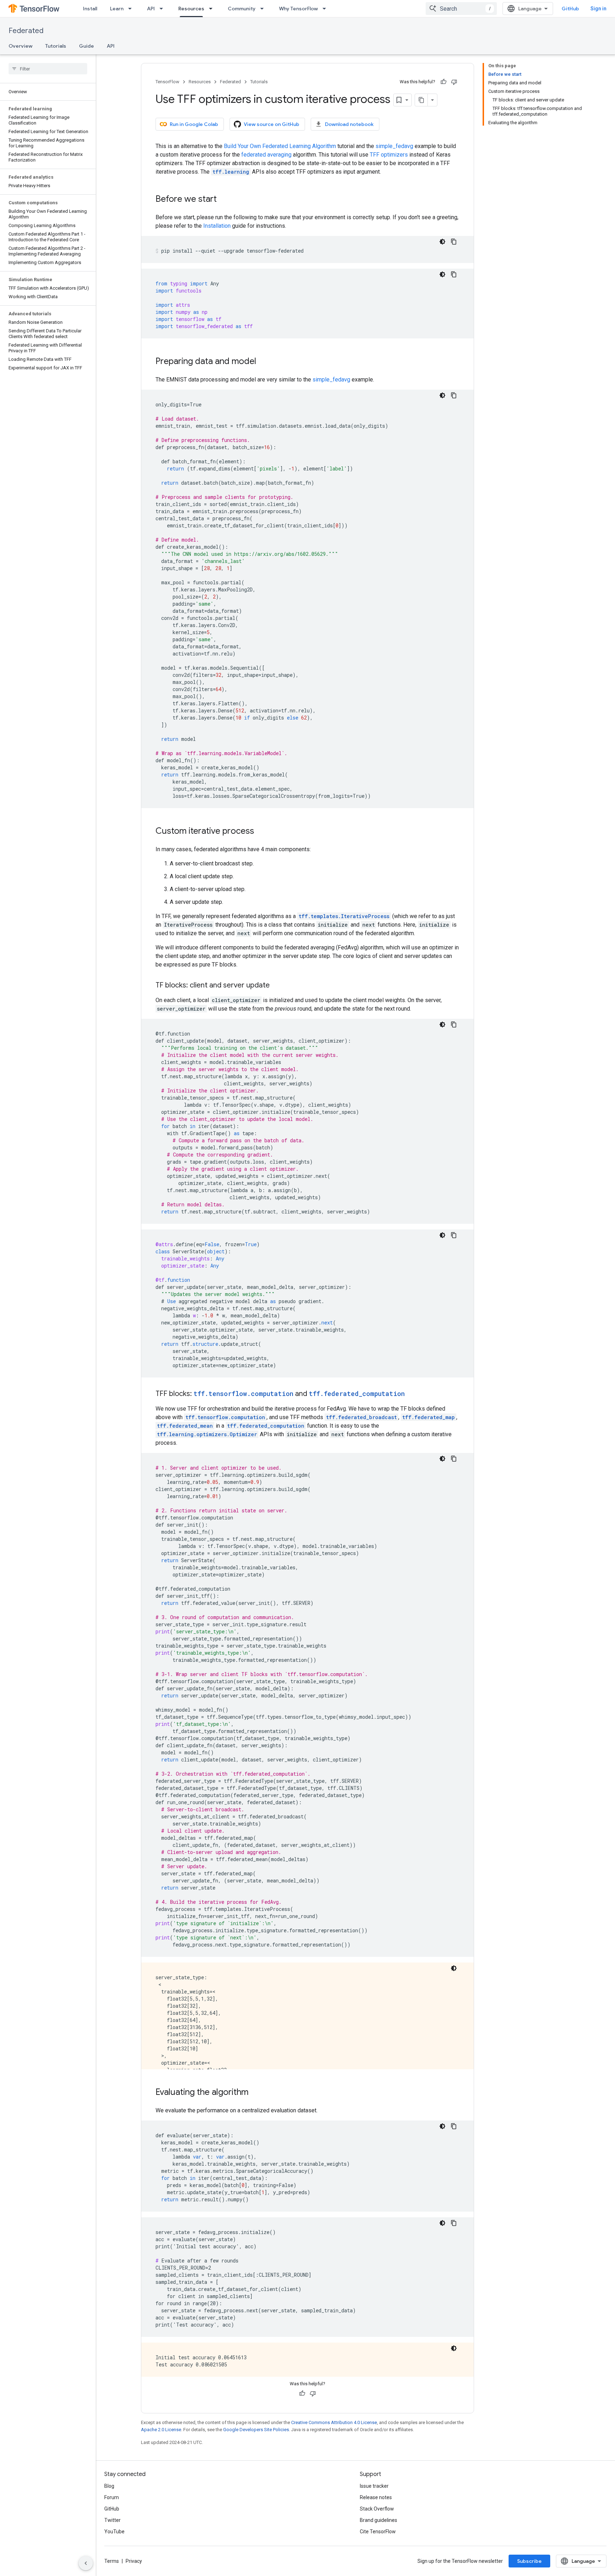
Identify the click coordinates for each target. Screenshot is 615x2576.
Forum (112, 2497)
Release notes (376, 2497)
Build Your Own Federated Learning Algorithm (280, 146)
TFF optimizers (389, 155)
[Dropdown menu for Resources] (213, 9)
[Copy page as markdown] (421, 100)
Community (242, 9)
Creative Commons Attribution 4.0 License (334, 2422)
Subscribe (529, 2561)
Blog (109, 2486)
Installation (217, 226)
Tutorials (56, 46)
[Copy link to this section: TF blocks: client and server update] (277, 986)
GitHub (570, 9)
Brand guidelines (379, 2520)
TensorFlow (167, 82)
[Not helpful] (454, 82)
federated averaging (266, 155)
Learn (117, 9)
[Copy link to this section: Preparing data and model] (263, 362)
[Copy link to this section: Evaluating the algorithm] (256, 2093)
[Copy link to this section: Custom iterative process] (261, 832)
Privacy (134, 2561)
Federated (26, 31)
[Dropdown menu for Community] (264, 9)
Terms (112, 2561)
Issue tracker (374, 2486)
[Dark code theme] (442, 242)
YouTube (114, 2532)
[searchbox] (48, 69)
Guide (86, 46)
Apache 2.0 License (161, 2430)
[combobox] (461, 9)
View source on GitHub (272, 124)
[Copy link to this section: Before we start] (224, 200)
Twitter (112, 2520)
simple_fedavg (394, 146)
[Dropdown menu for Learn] (132, 9)
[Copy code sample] (454, 242)
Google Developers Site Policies (256, 2430)
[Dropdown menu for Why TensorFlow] (326, 9)
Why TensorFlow (298, 9)
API (151, 9)
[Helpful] (443, 82)
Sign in (598, 9)
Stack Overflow (377, 2509)
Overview (20, 46)
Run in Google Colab (194, 124)
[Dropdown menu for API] (163, 9)
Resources (191, 9)
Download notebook (349, 124)
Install (90, 9)
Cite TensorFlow (378, 2532)
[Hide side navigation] (86, 2563)
